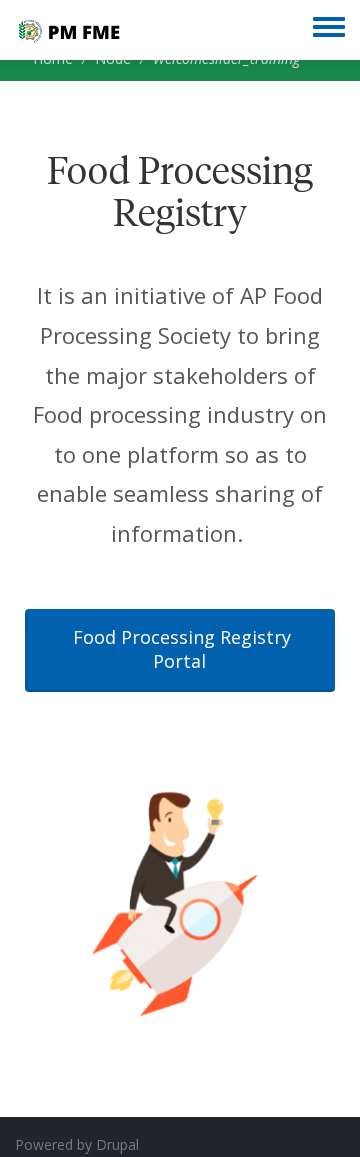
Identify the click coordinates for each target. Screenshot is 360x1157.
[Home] (68, 30)
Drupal (117, 1144)
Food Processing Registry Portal (182, 649)
